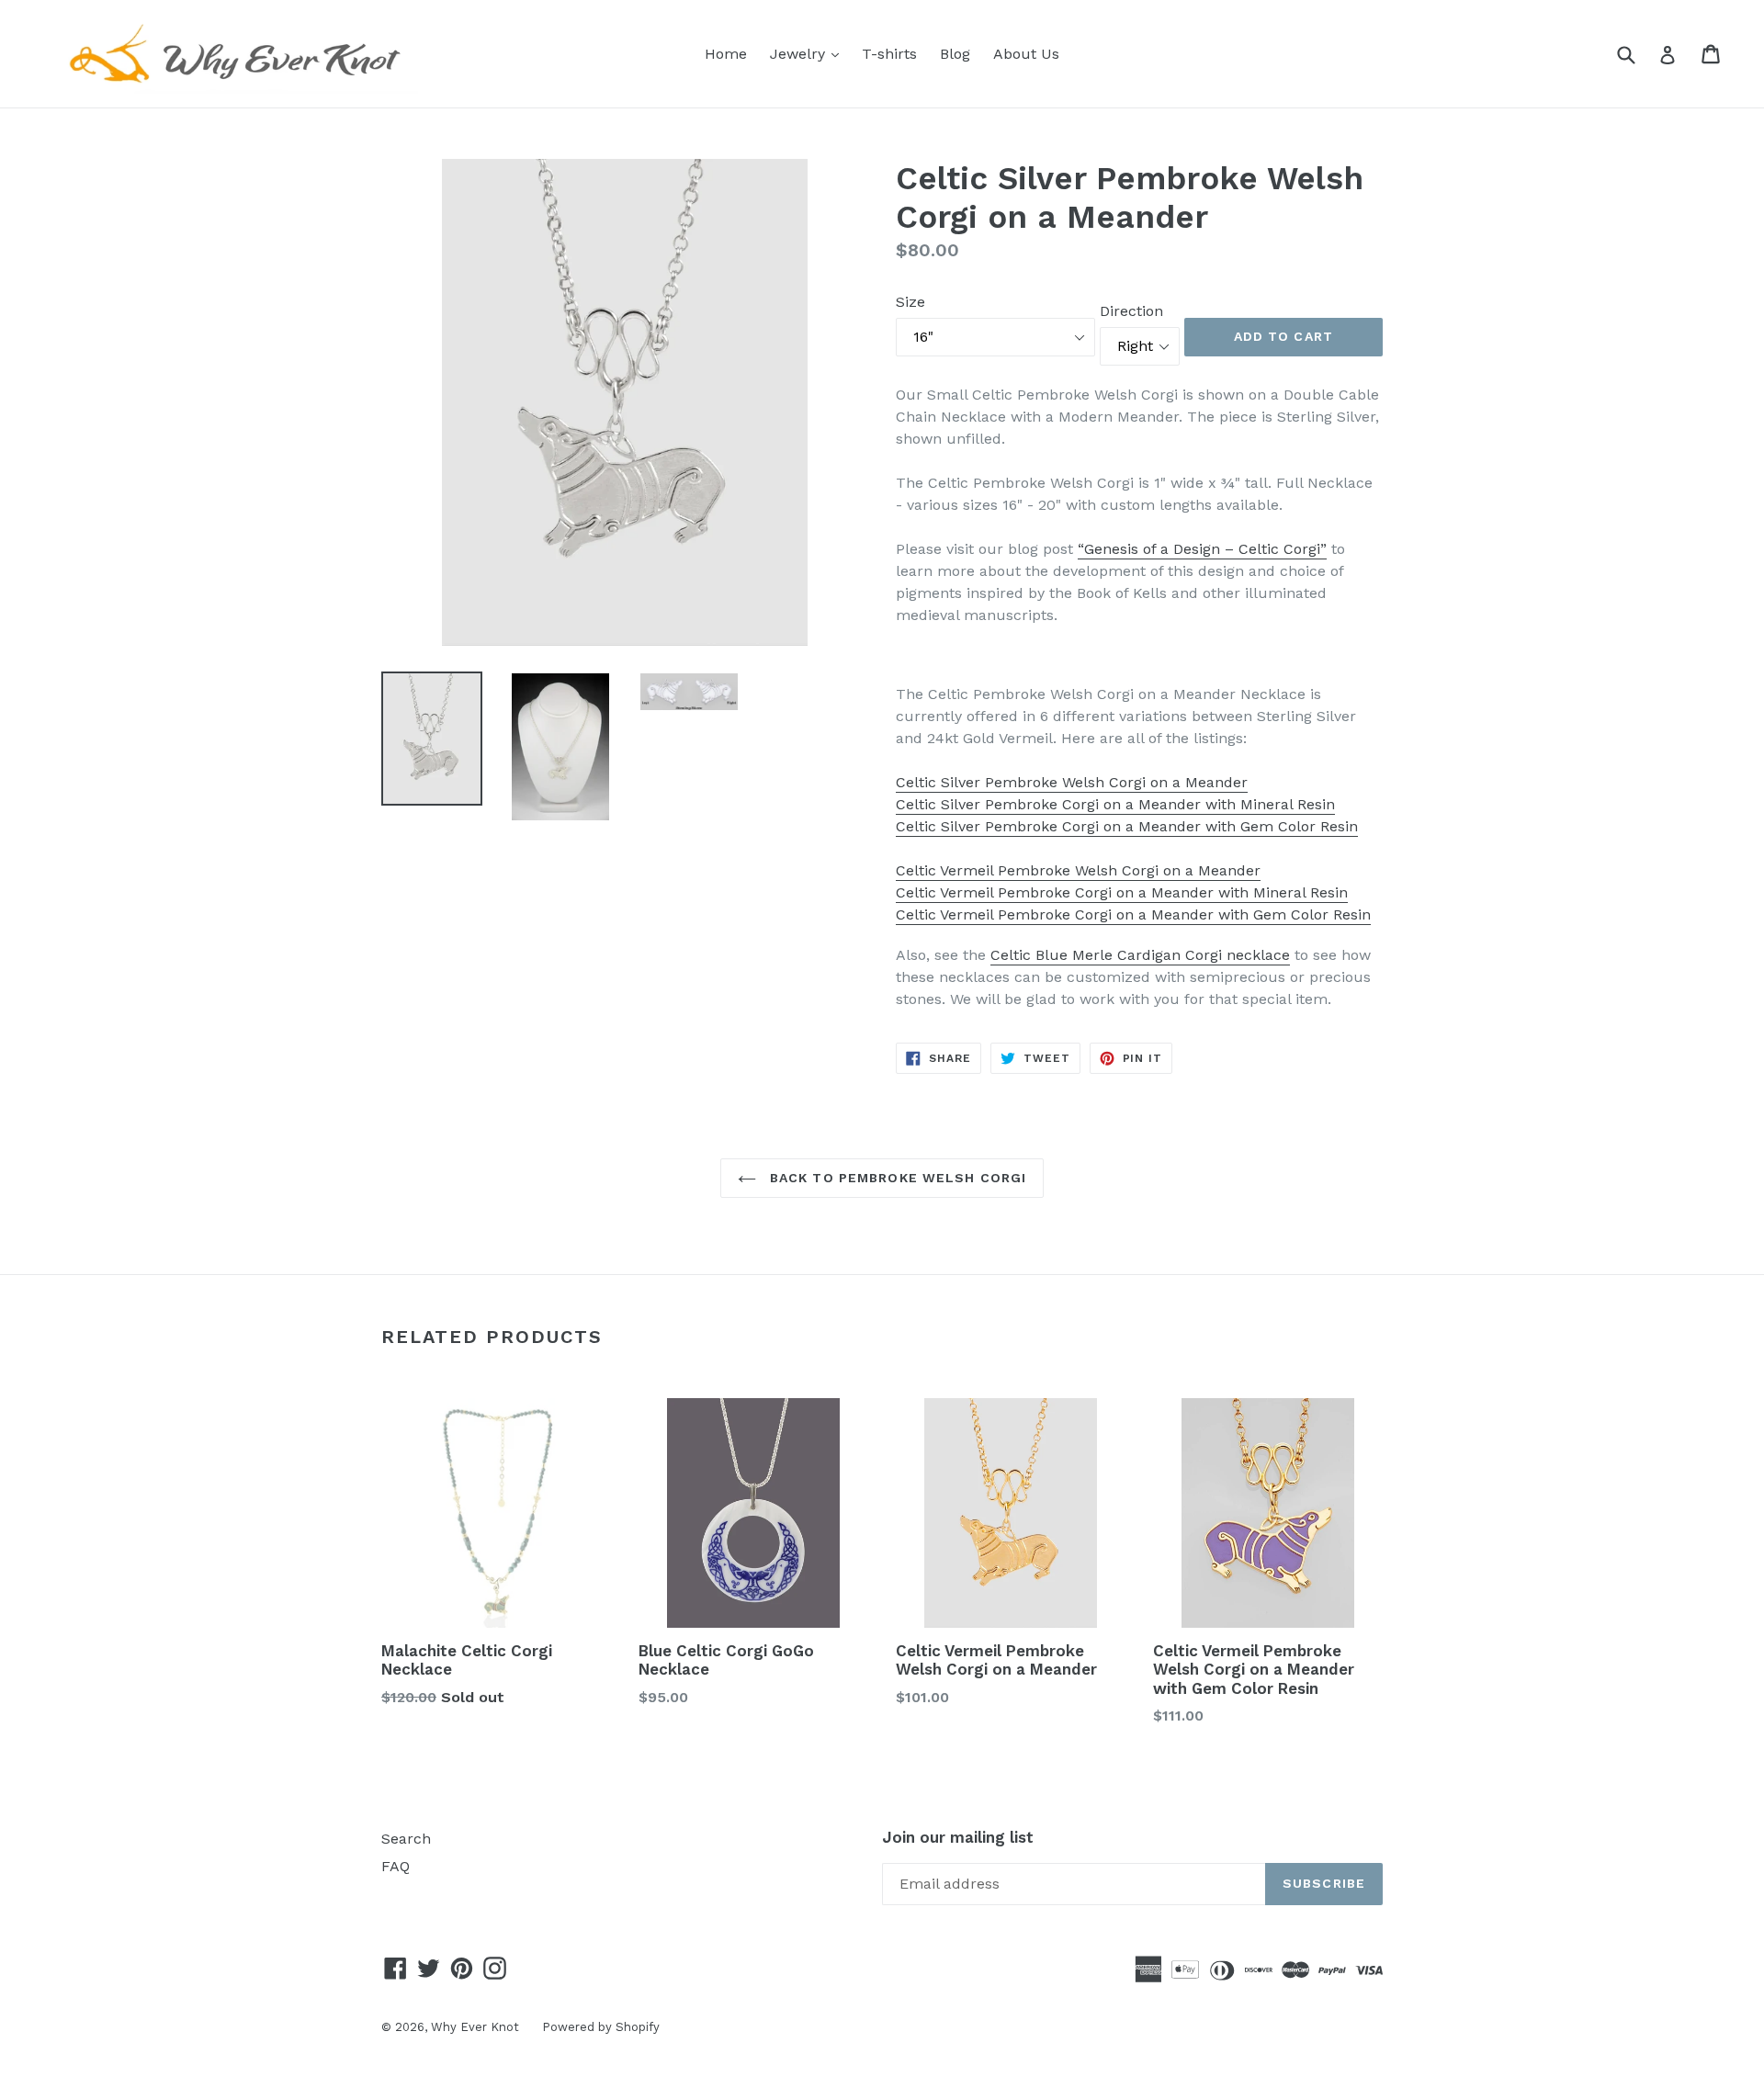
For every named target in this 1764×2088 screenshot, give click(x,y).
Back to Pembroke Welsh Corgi (896, 1178)
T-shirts (889, 54)
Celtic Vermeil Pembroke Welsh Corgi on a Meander (1078, 870)
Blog (955, 54)
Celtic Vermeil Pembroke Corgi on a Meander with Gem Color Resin (1133, 914)
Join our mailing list (958, 1837)
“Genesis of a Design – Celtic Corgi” (1202, 549)
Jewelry (809, 53)
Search (406, 1839)
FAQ (396, 1866)
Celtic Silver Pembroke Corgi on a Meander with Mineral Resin (1115, 804)
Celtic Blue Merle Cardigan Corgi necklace (1140, 955)
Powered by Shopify (601, 2027)
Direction (1131, 311)
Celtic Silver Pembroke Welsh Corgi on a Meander (1072, 782)
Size (910, 302)
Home (726, 54)
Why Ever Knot (475, 2027)
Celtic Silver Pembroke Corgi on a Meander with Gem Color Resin (1127, 826)
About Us (1026, 54)
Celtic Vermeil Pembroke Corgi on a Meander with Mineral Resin (1122, 892)
